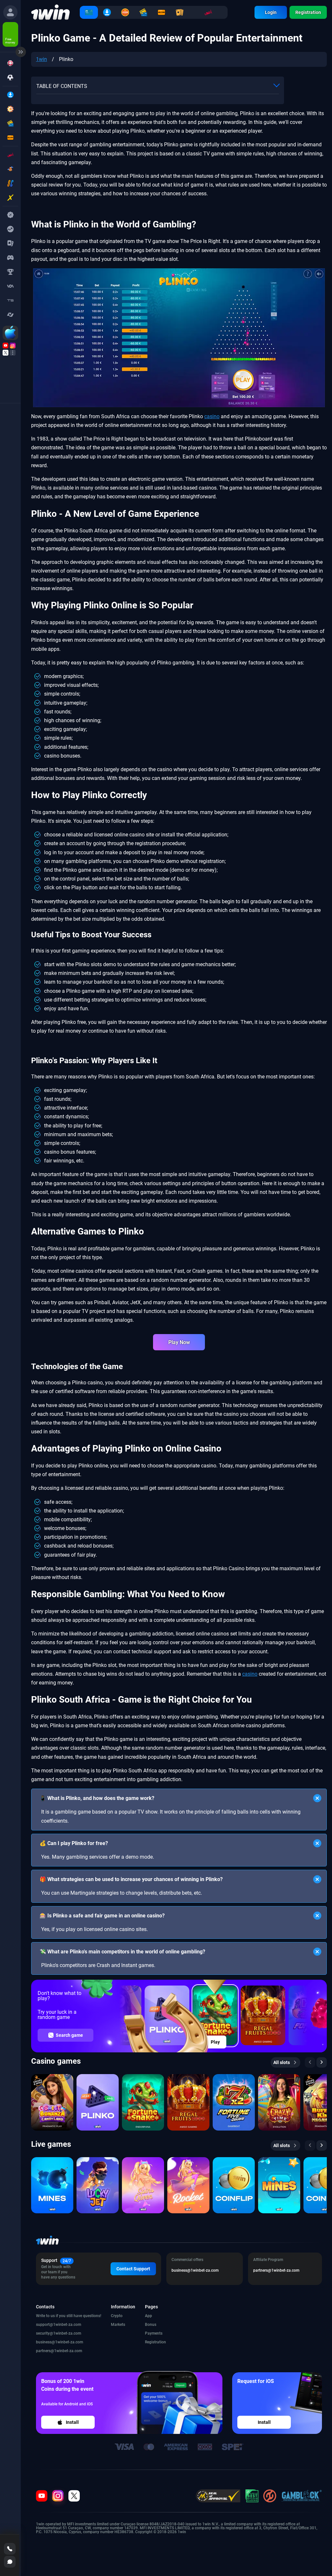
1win (41, 59)
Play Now (179, 1342)
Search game (69, 2035)
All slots (282, 2062)
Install (72, 2422)
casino (212, 416)
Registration (308, 12)
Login (271, 12)
